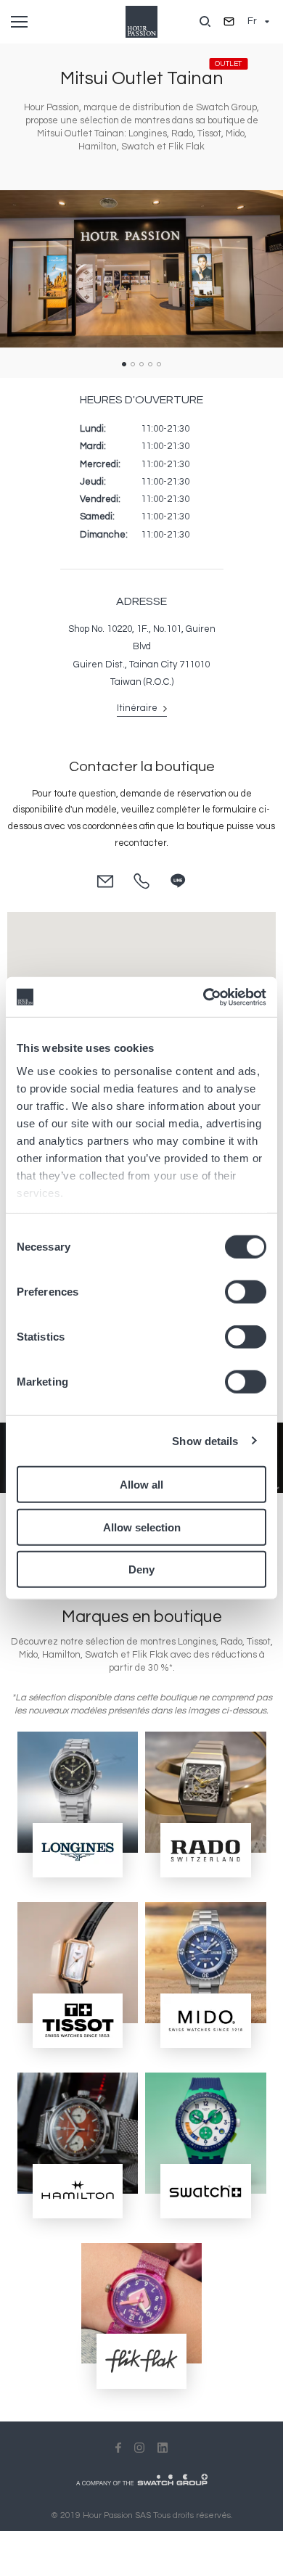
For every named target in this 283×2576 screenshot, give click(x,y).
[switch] (246, 1292)
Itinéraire (138, 708)
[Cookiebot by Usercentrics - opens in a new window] (204, 997)
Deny (141, 1569)
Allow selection (142, 1527)
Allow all (141, 1485)
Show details (205, 1440)
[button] (124, 364)
